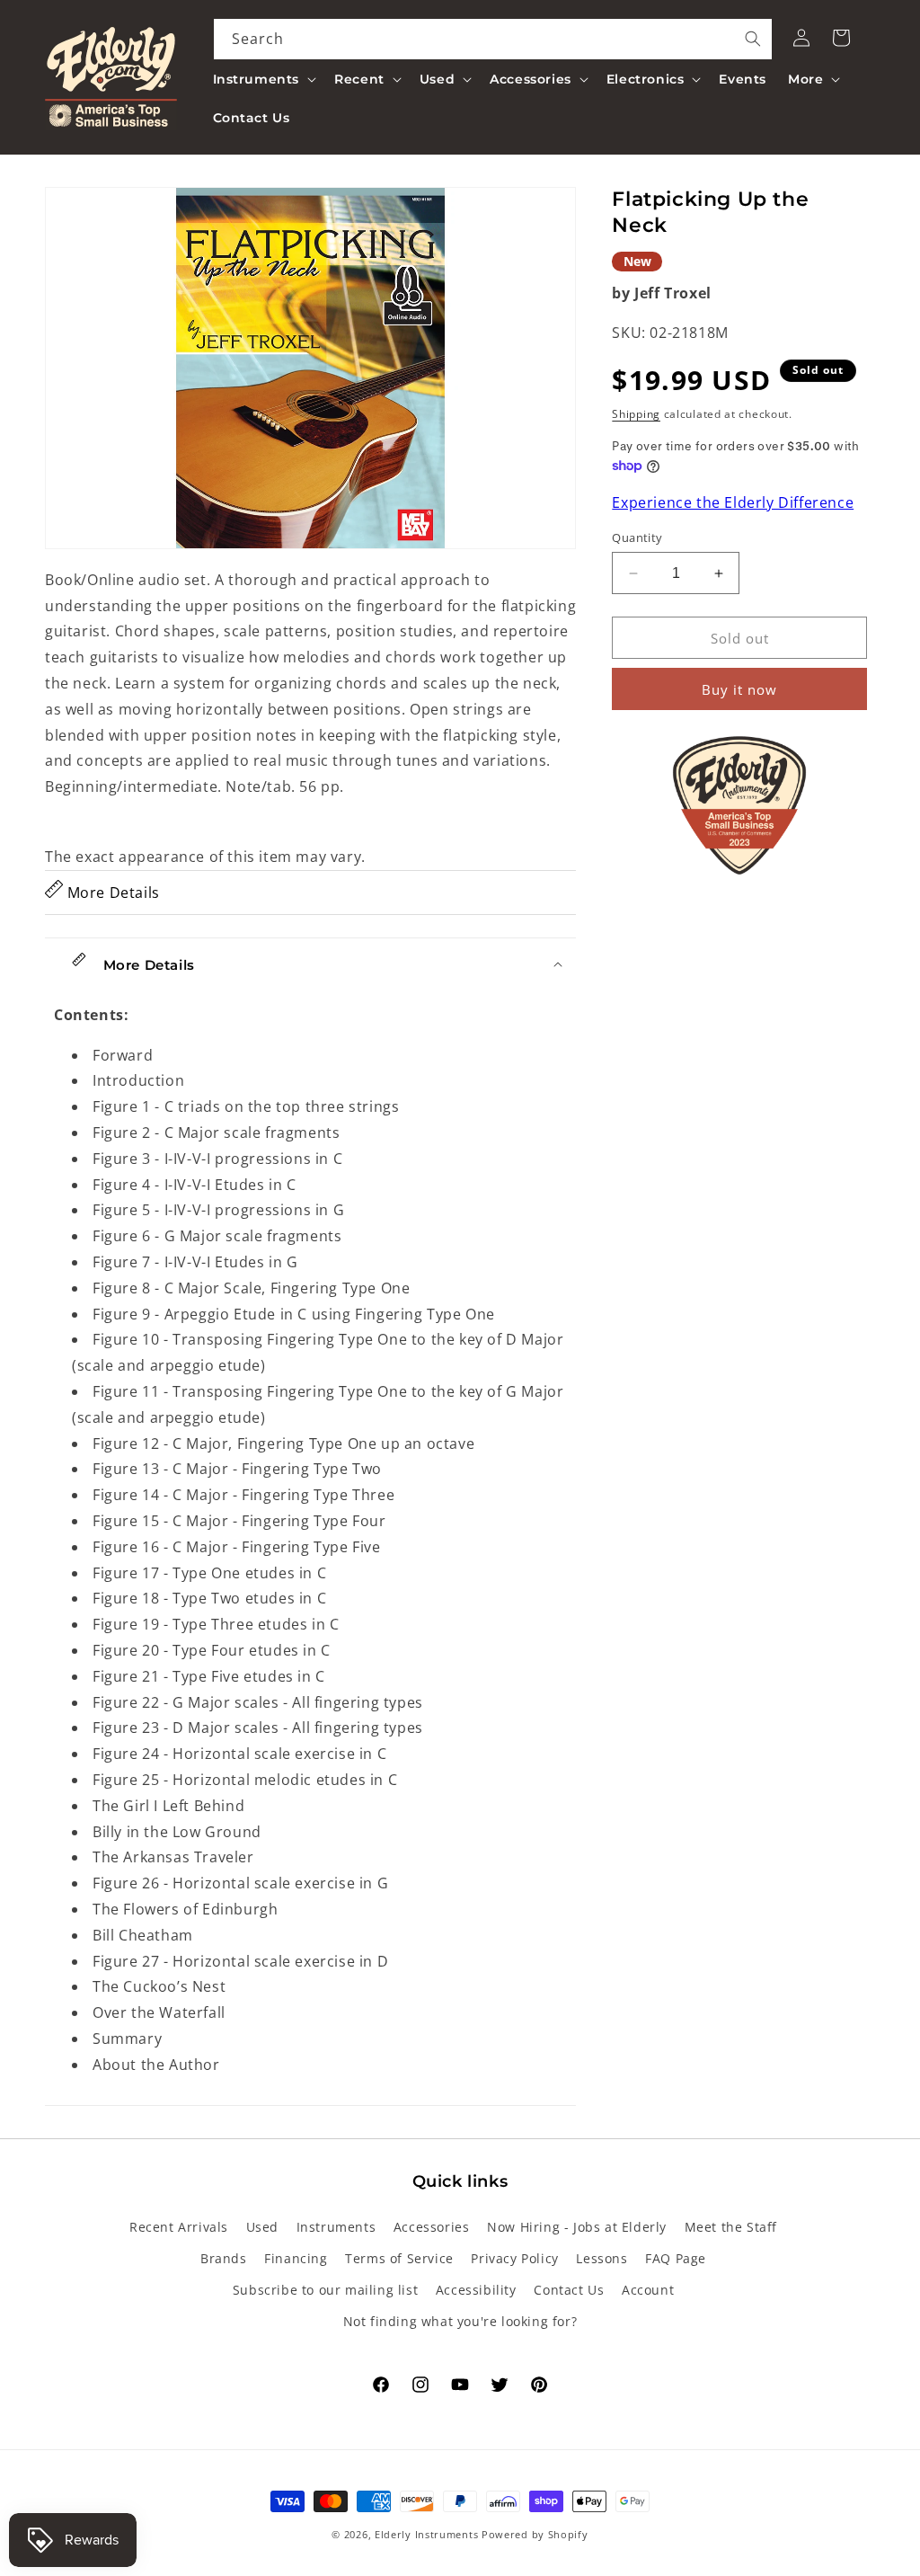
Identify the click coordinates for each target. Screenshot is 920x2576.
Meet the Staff (731, 2227)
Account (648, 2290)
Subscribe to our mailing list (325, 2290)
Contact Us (569, 2290)
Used (262, 2227)
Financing (296, 2258)
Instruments (336, 2227)
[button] (263, 79)
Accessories (432, 2227)
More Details (111, 893)
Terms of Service (399, 2258)
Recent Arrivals (179, 2227)
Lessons (602, 2258)
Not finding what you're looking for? (460, 2321)
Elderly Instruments (426, 2534)
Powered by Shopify (535, 2534)
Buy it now (739, 689)
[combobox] (493, 39)
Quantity (637, 537)
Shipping (636, 414)
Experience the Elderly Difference (733, 502)
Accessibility (476, 2290)
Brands (224, 2258)
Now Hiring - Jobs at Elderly (577, 2227)
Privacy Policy (514, 2258)
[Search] (753, 39)
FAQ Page (676, 2258)
